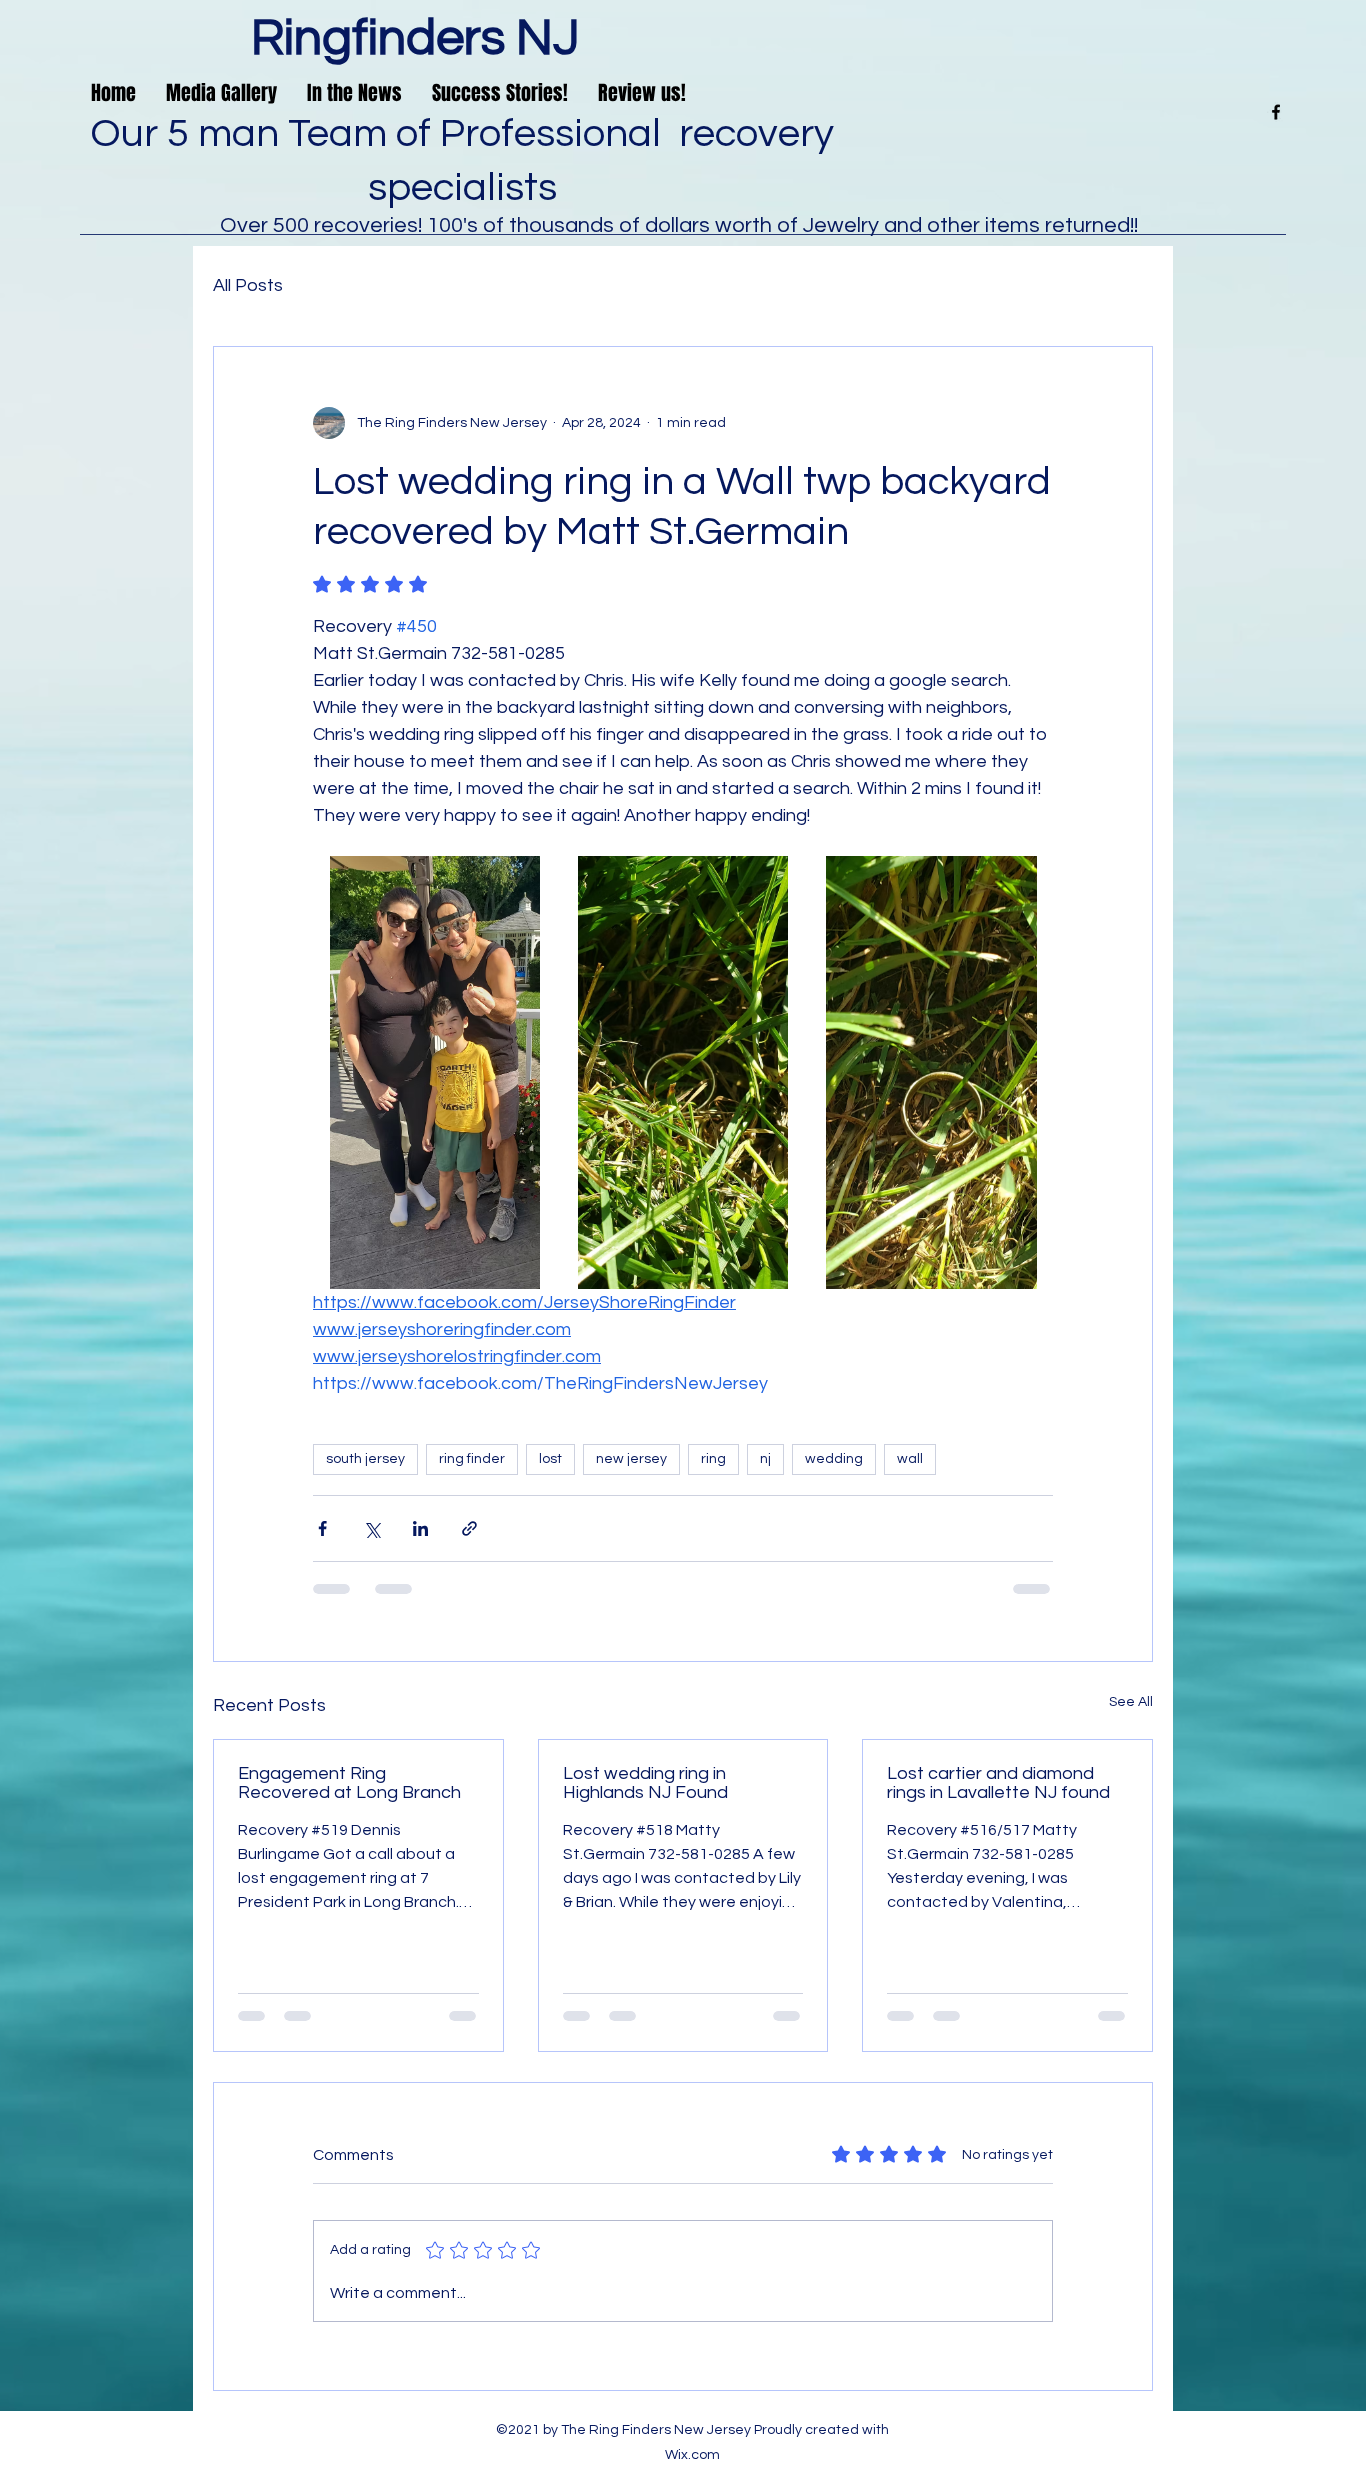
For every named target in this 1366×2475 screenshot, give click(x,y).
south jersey (365, 1459)
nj (765, 1459)
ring (713, 1459)
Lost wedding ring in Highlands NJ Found (645, 1783)
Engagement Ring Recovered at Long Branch (349, 1783)
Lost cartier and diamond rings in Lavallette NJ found (998, 1783)
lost (550, 1459)
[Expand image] (530, 882)
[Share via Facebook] (322, 1528)
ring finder (472, 1459)
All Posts (248, 285)
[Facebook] (1276, 112)
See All (1131, 1702)
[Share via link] (469, 1528)
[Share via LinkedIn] (420, 1528)
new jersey (631, 1459)
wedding (834, 1459)
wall (910, 1459)
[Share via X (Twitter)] (371, 1528)
